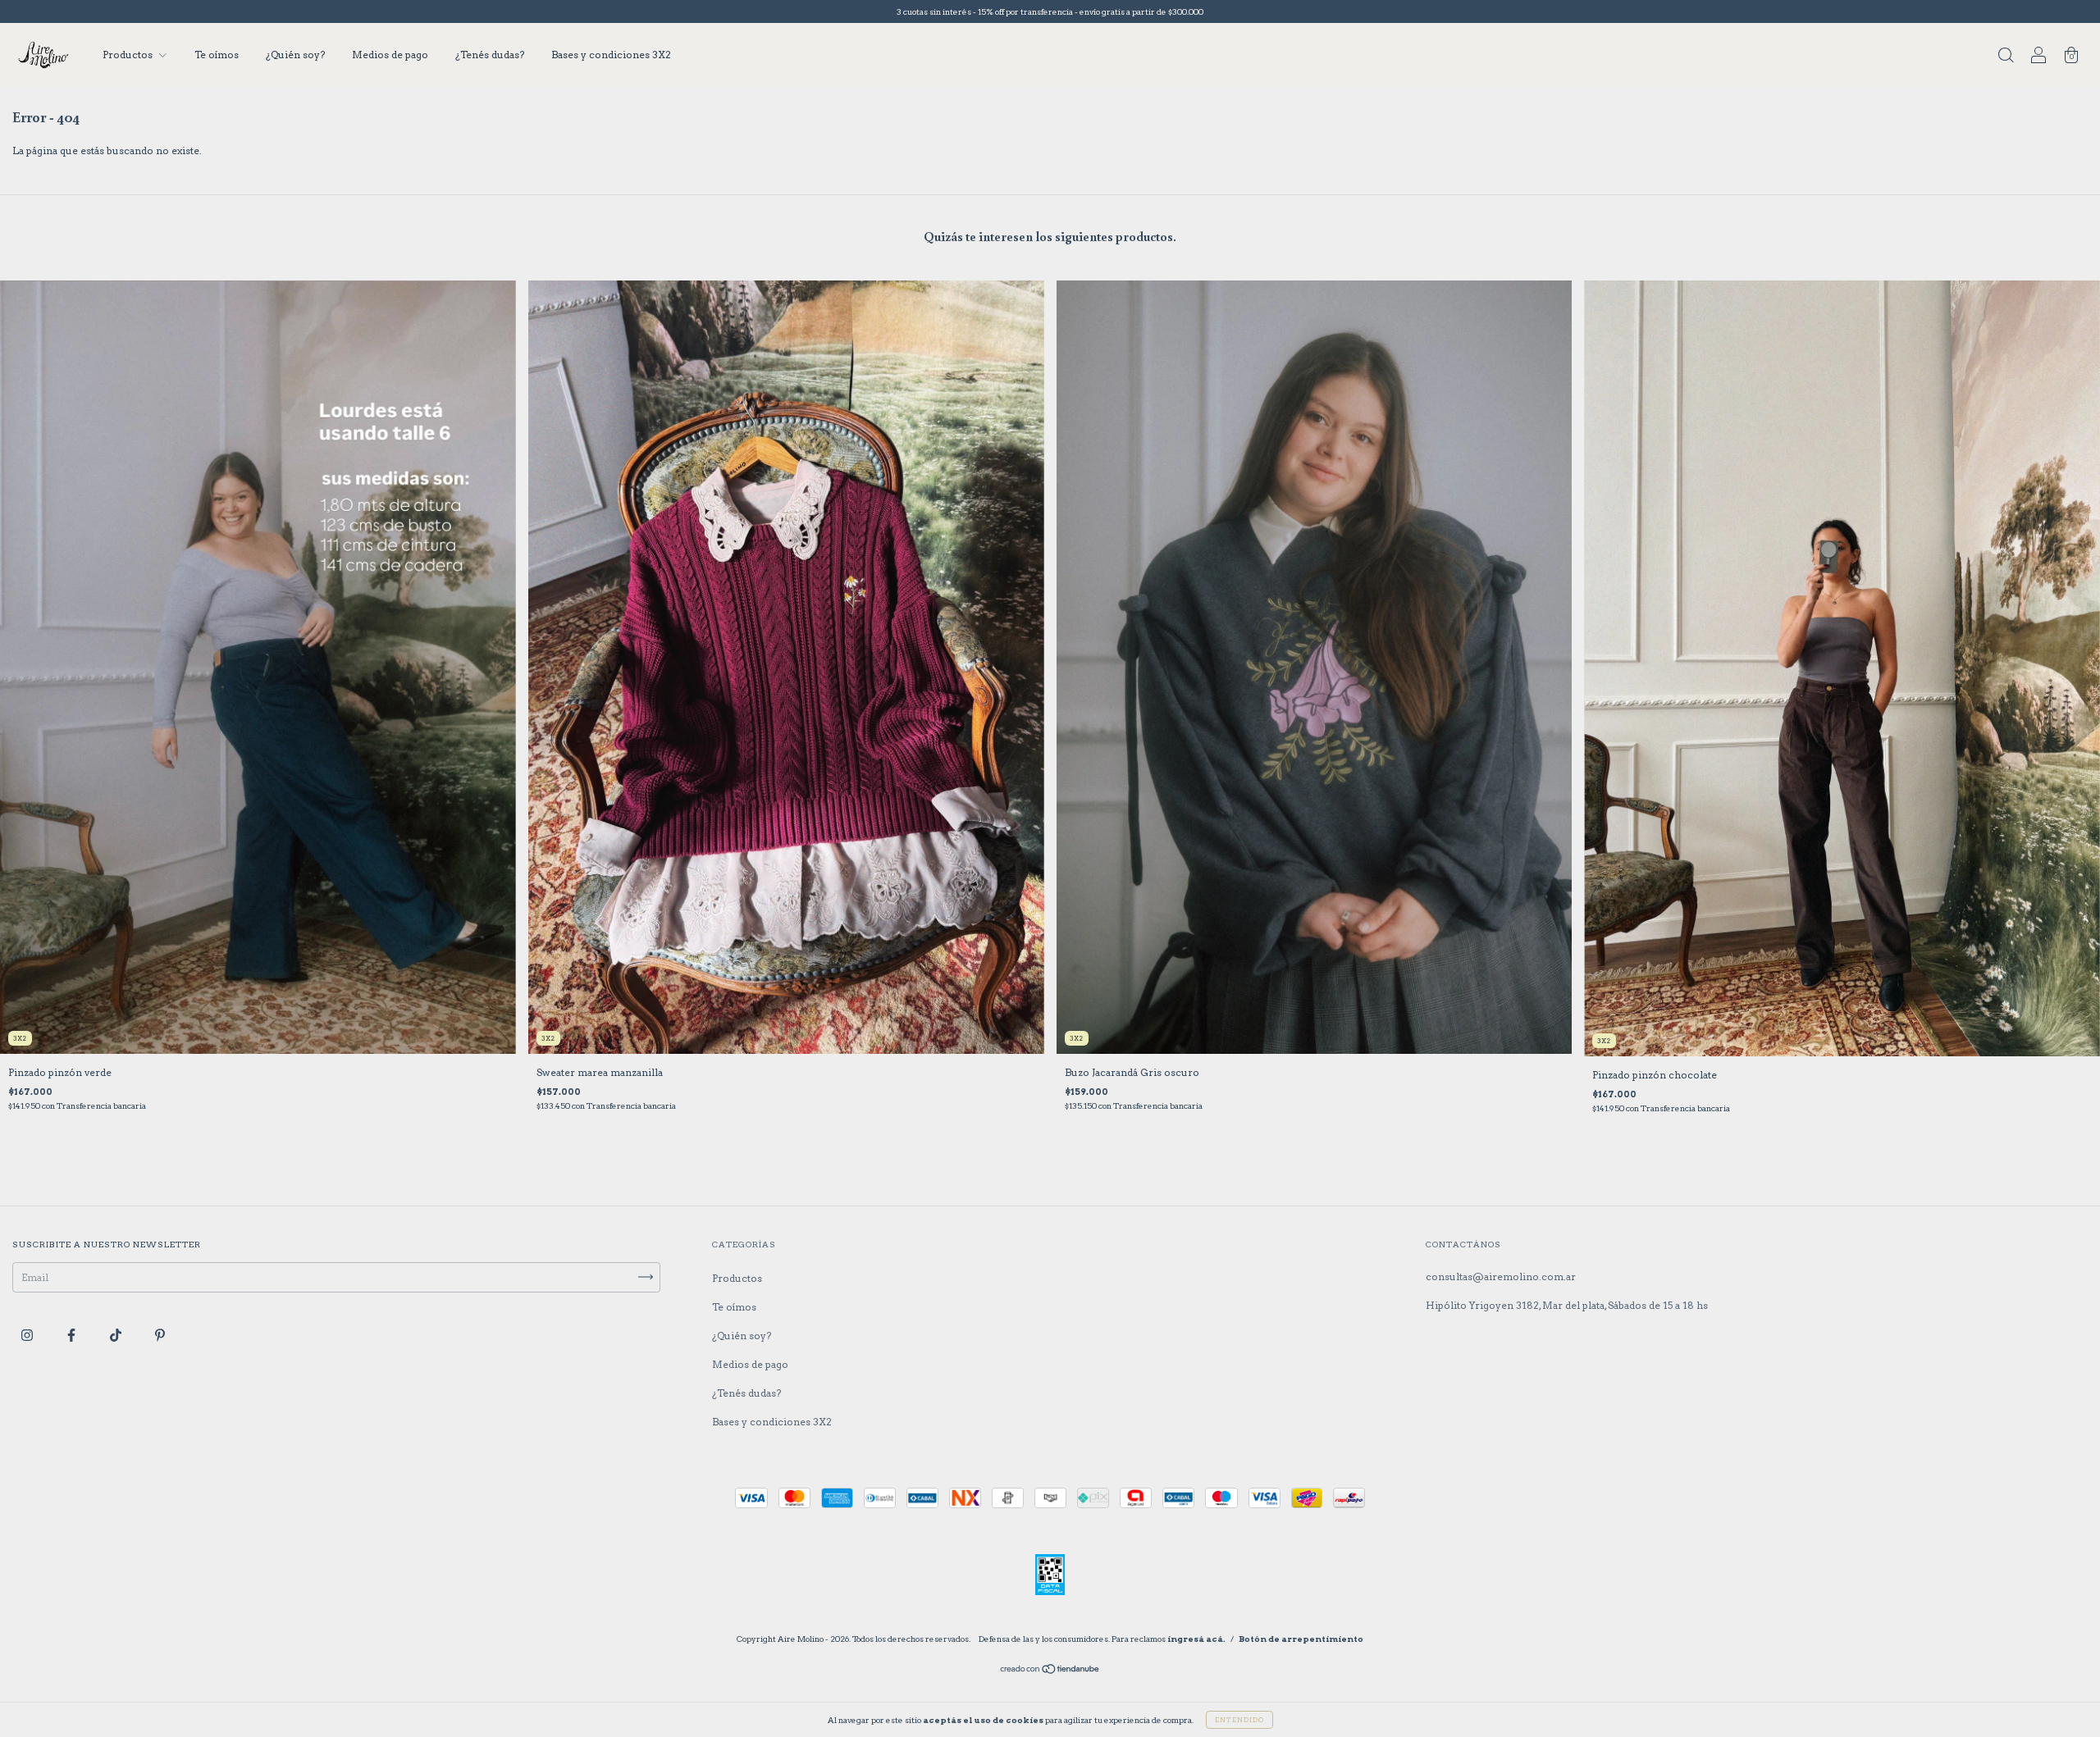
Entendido (1239, 1720)
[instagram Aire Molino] (28, 1335)
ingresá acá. (1196, 1639)
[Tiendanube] (1050, 1671)
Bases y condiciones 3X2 (611, 55)
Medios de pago (390, 55)
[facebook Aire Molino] (73, 1335)
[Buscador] (2006, 57)
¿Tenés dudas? (490, 55)
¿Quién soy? (295, 55)
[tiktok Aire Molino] (117, 1335)
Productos (129, 55)
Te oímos (217, 55)
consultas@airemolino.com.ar (1501, 1277)
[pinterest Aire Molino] (160, 1335)
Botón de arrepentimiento (1301, 1639)
